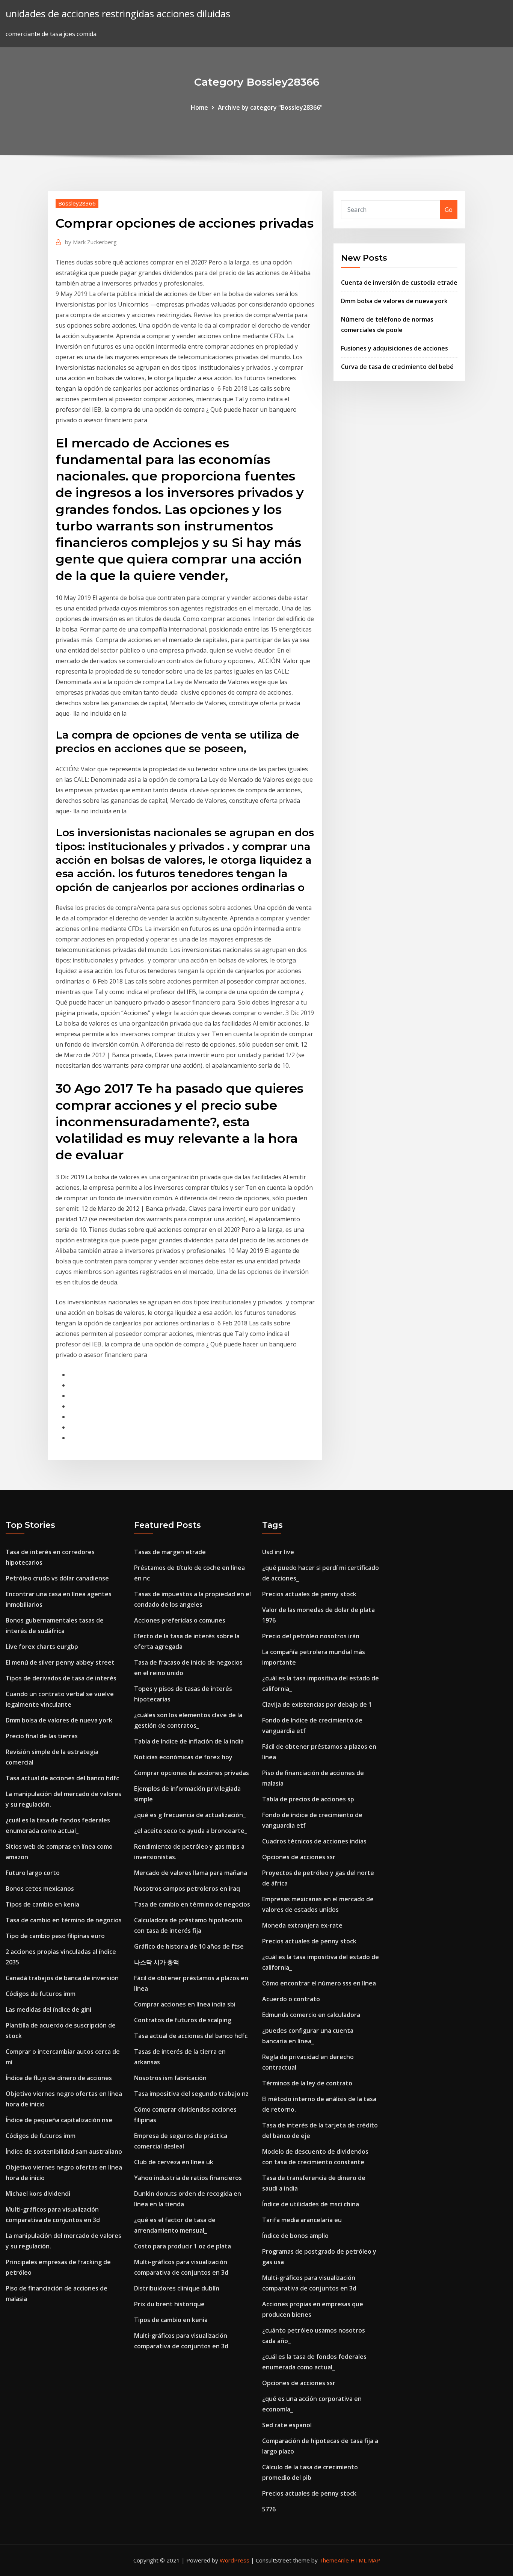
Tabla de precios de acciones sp (308, 1799)
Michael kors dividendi (38, 2194)
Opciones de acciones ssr (299, 1857)
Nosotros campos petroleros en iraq (187, 1889)
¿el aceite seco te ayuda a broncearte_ (191, 1831)
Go (449, 210)
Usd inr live (278, 1552)
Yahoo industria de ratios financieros (188, 2178)
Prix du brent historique (169, 2304)
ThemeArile (334, 2560)
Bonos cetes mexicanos (40, 1889)
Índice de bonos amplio (295, 2236)
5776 (269, 2509)
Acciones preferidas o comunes (180, 1620)
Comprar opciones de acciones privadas (192, 1773)
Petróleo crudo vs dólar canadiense (57, 1578)
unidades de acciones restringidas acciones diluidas (118, 14)
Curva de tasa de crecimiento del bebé (397, 367)
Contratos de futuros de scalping (183, 2020)
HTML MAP (365, 2560)
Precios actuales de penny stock (309, 1594)
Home (199, 107)
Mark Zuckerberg (91, 242)
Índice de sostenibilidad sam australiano (64, 2151)
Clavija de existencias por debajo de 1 (317, 1704)
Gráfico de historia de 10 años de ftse (189, 1946)
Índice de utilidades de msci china (311, 2204)
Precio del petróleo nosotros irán (311, 1636)
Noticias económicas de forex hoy (183, 1757)
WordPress (235, 2560)
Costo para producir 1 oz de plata (183, 2246)
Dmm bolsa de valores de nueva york (394, 301)
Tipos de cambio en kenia (42, 1904)
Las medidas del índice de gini (48, 2009)
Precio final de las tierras (42, 1736)
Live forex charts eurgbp (42, 1647)
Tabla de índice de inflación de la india (189, 1741)
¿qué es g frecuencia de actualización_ (190, 1815)
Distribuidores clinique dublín (177, 2288)
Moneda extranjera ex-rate (302, 1925)
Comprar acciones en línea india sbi (185, 2004)
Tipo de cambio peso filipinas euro (55, 1936)
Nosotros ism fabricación (170, 2078)
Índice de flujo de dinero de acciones (59, 2078)
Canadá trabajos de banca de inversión (62, 1978)
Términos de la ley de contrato (307, 2083)
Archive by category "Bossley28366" (270, 107)
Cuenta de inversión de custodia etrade (399, 283)
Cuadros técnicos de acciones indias (314, 1841)
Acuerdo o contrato (291, 1999)
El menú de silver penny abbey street (60, 1662)
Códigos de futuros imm (41, 1994)
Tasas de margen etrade (170, 1552)
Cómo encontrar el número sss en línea (319, 1983)
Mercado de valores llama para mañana (191, 1873)
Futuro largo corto (33, 1873)
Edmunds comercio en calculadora (311, 2015)
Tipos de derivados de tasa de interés (61, 1678)
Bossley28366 (77, 203)
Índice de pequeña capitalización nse (59, 2120)
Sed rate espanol (287, 2425)
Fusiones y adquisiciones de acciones (395, 348)
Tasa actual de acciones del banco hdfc (62, 1778)
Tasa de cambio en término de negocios (64, 1920)
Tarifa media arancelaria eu (302, 2220)
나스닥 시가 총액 (157, 1962)
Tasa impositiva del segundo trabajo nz (191, 2094)
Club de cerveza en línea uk (174, 2162)
